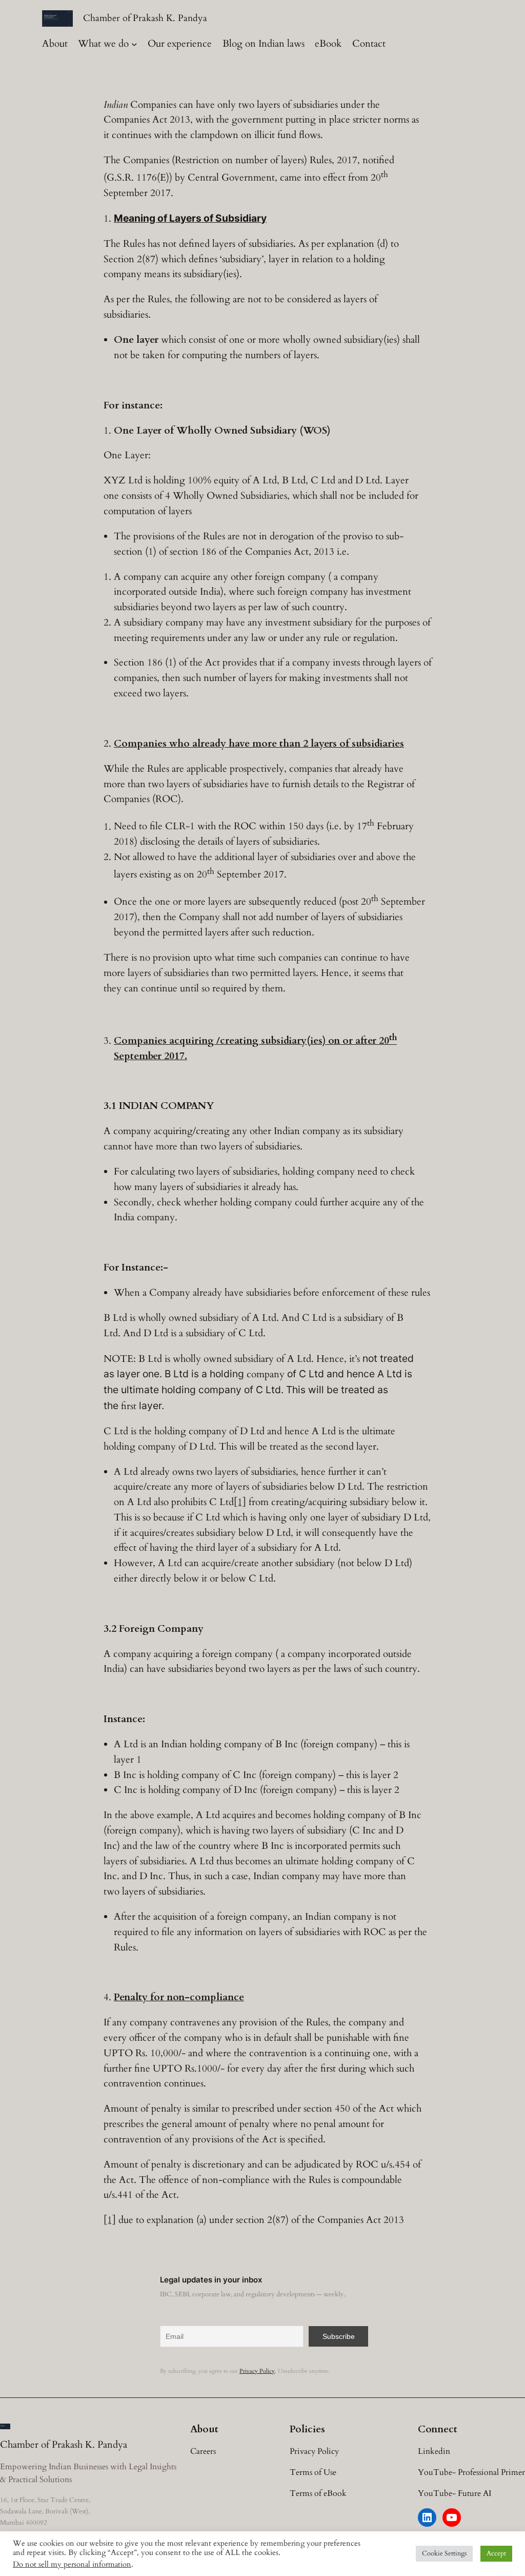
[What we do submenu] (134, 44)
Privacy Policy (257, 2371)
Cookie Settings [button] (444, 2553)
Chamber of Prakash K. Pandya (145, 18)
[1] (240, 1502)
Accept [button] (496, 2553)
